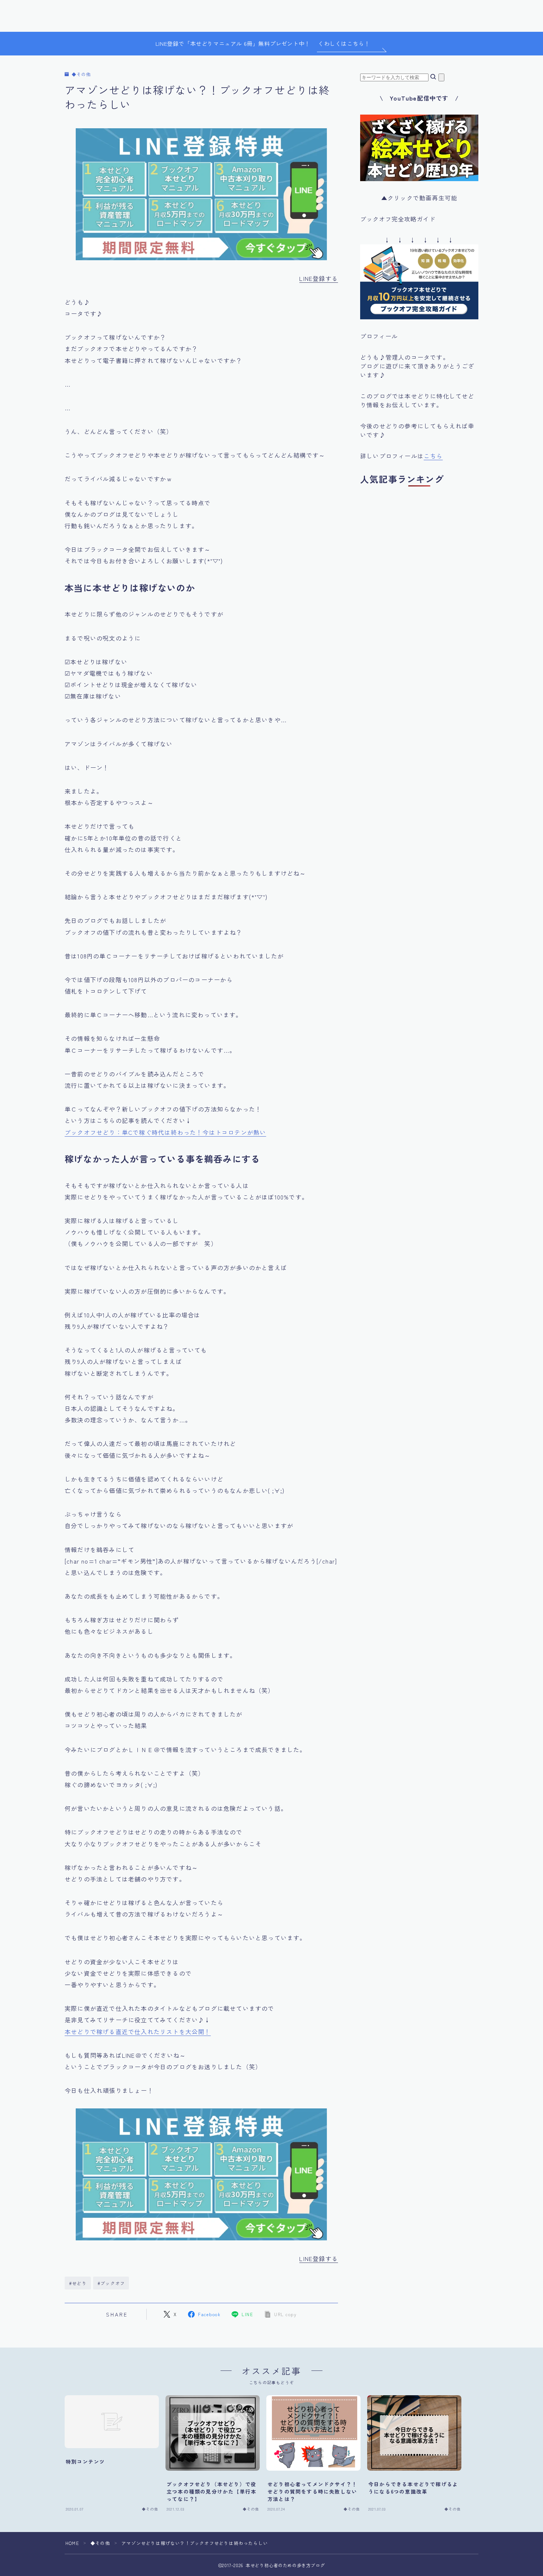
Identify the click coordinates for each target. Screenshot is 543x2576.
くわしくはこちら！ (344, 43)
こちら (433, 456)
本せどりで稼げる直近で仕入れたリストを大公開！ (138, 2032)
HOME (72, 2543)
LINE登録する (319, 278)
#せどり (78, 2283)
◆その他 (81, 74)
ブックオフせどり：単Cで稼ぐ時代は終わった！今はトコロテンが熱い (165, 1132)
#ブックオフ (111, 2283)
